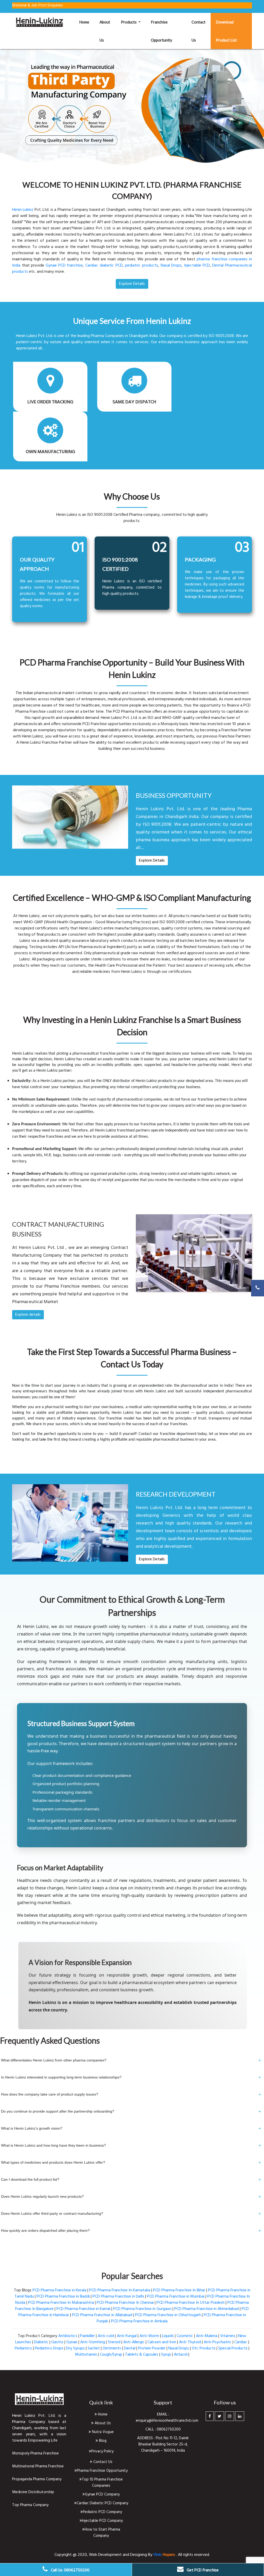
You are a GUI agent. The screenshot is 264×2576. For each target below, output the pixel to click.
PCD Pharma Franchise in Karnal (83, 2309)
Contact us (199, 31)
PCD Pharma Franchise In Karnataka (120, 2290)
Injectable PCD (197, 266)
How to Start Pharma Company (102, 2533)
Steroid (114, 2342)
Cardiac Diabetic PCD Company (102, 2503)
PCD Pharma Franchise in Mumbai (176, 2297)
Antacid (181, 2355)
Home (87, 22)
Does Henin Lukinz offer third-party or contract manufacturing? (131, 2214)
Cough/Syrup (111, 2355)
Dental (130, 2348)
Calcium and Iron (162, 2342)
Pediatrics (23, 2348)
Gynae (72, 2342)
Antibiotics (68, 2336)
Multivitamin (86, 2355)
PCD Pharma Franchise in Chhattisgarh (168, 2315)
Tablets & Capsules (142, 2355)
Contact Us (102, 2462)
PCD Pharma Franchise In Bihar (179, 2290)
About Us (102, 2423)
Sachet (94, 2348)
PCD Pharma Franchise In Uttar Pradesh (191, 2303)
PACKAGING (200, 559)
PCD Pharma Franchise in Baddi (63, 2297)
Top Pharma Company (30, 2505)
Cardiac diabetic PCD (104, 266)
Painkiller (88, 2336)
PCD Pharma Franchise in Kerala (59, 2290)
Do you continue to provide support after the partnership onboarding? (131, 2112)
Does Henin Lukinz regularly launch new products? (131, 2197)
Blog (102, 2441)
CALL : (151, 2429)
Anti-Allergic (134, 2342)
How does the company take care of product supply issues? (131, 2094)
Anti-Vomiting (93, 2342)
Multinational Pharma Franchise (38, 2466)
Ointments (112, 2348)
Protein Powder (152, 2348)
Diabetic (41, 2342)
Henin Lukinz (23, 210)
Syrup (166, 2355)
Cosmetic (185, 2336)
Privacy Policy (102, 2451)
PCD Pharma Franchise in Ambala (139, 2321)
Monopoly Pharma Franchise (35, 2453)
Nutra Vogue (102, 2432)
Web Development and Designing (118, 2555)
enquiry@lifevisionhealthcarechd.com (167, 2421)
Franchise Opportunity (162, 31)
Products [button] (129, 22)
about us (105, 31)
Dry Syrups (76, 2348)
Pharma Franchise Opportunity (102, 2471)
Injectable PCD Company (102, 2521)
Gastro (57, 2342)
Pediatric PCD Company (102, 2512)
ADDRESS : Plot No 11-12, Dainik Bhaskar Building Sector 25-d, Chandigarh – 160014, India (163, 2444)
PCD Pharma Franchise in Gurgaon (142, 2309)
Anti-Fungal (127, 2336)
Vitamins (228, 2336)
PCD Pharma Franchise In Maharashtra (61, 2303)
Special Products (233, 2348)
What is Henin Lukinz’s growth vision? (131, 2129)
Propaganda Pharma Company (37, 2479)
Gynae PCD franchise (64, 266)
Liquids (168, 2336)
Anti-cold (106, 2336)
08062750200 (169, 2429)
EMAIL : (163, 2414)
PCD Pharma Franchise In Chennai (125, 2303)
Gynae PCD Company (102, 2494)
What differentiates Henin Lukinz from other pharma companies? (131, 2060)
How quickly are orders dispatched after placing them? (131, 2231)
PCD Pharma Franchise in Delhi (118, 2297)
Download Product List (226, 31)
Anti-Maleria (207, 2336)
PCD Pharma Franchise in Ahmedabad (207, 2309)
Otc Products (204, 2348)
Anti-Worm (149, 2336)
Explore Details (152, 861)
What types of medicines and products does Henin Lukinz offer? (131, 2163)
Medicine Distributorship (33, 2492)
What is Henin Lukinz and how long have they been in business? (131, 2146)
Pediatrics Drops (49, 2348)
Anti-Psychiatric (218, 2342)
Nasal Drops (171, 266)
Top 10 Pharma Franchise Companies (102, 2483)
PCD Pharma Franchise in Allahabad (102, 2315)
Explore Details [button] (132, 284)
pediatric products (142, 266)
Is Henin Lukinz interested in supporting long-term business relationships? (131, 2077)
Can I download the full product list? (131, 2180)
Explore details (28, 1315)
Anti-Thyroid (190, 2342)
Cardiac (241, 2342)
